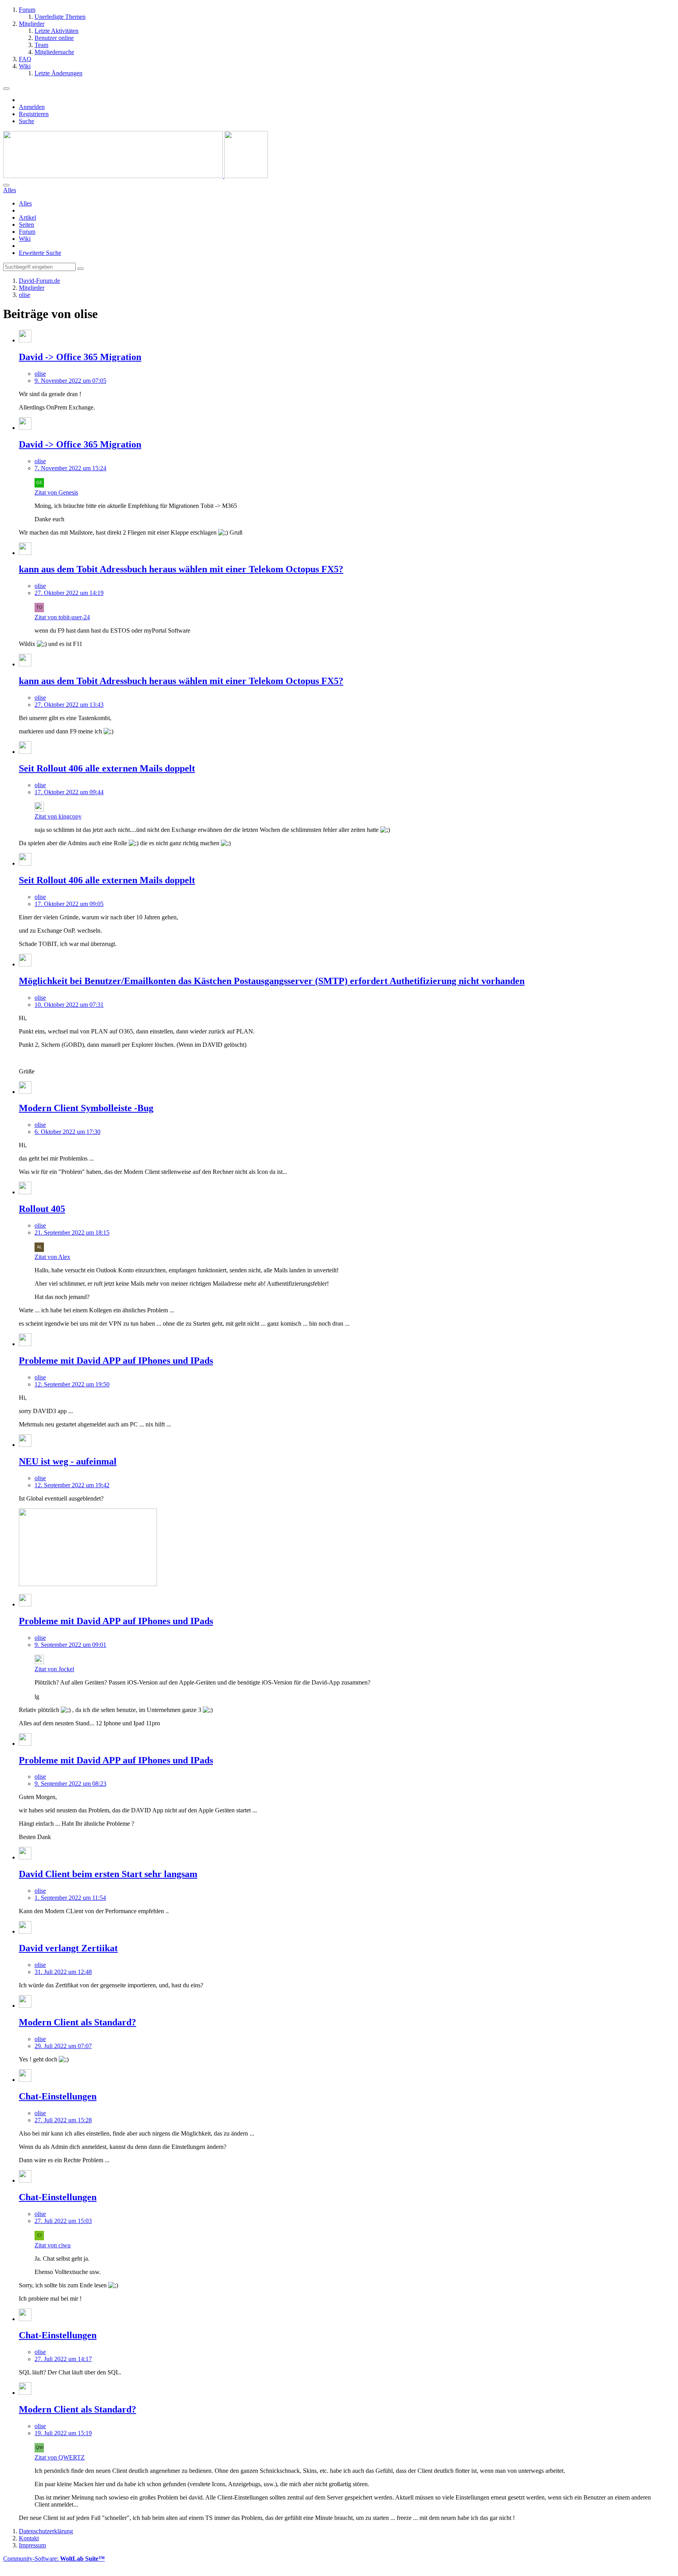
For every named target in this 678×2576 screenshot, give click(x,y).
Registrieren (34, 114)
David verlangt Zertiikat (68, 1948)
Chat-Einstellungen (58, 2096)
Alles (25, 203)
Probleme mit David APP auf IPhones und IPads (116, 1361)
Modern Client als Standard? (77, 2022)
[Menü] (6, 89)
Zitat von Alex (52, 1257)
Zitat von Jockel (54, 1669)
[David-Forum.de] (136, 176)
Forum (27, 232)
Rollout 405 (42, 1209)
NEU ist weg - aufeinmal (68, 1461)
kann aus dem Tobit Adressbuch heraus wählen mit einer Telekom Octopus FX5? (181, 569)
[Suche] (6, 185)
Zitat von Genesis (56, 492)
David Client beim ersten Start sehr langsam (108, 1874)
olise (40, 374)
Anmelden (32, 107)
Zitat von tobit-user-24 (62, 617)
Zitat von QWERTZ (60, 2457)
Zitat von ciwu (53, 2245)
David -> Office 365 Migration (80, 357)
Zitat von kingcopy (58, 816)
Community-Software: (54, 2559)
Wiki (25, 239)
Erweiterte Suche (40, 253)
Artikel (27, 217)
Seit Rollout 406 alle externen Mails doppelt (107, 768)
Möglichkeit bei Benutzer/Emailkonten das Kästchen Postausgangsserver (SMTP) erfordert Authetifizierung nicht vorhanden (272, 981)
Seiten (26, 225)
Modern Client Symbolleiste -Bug (86, 1108)
